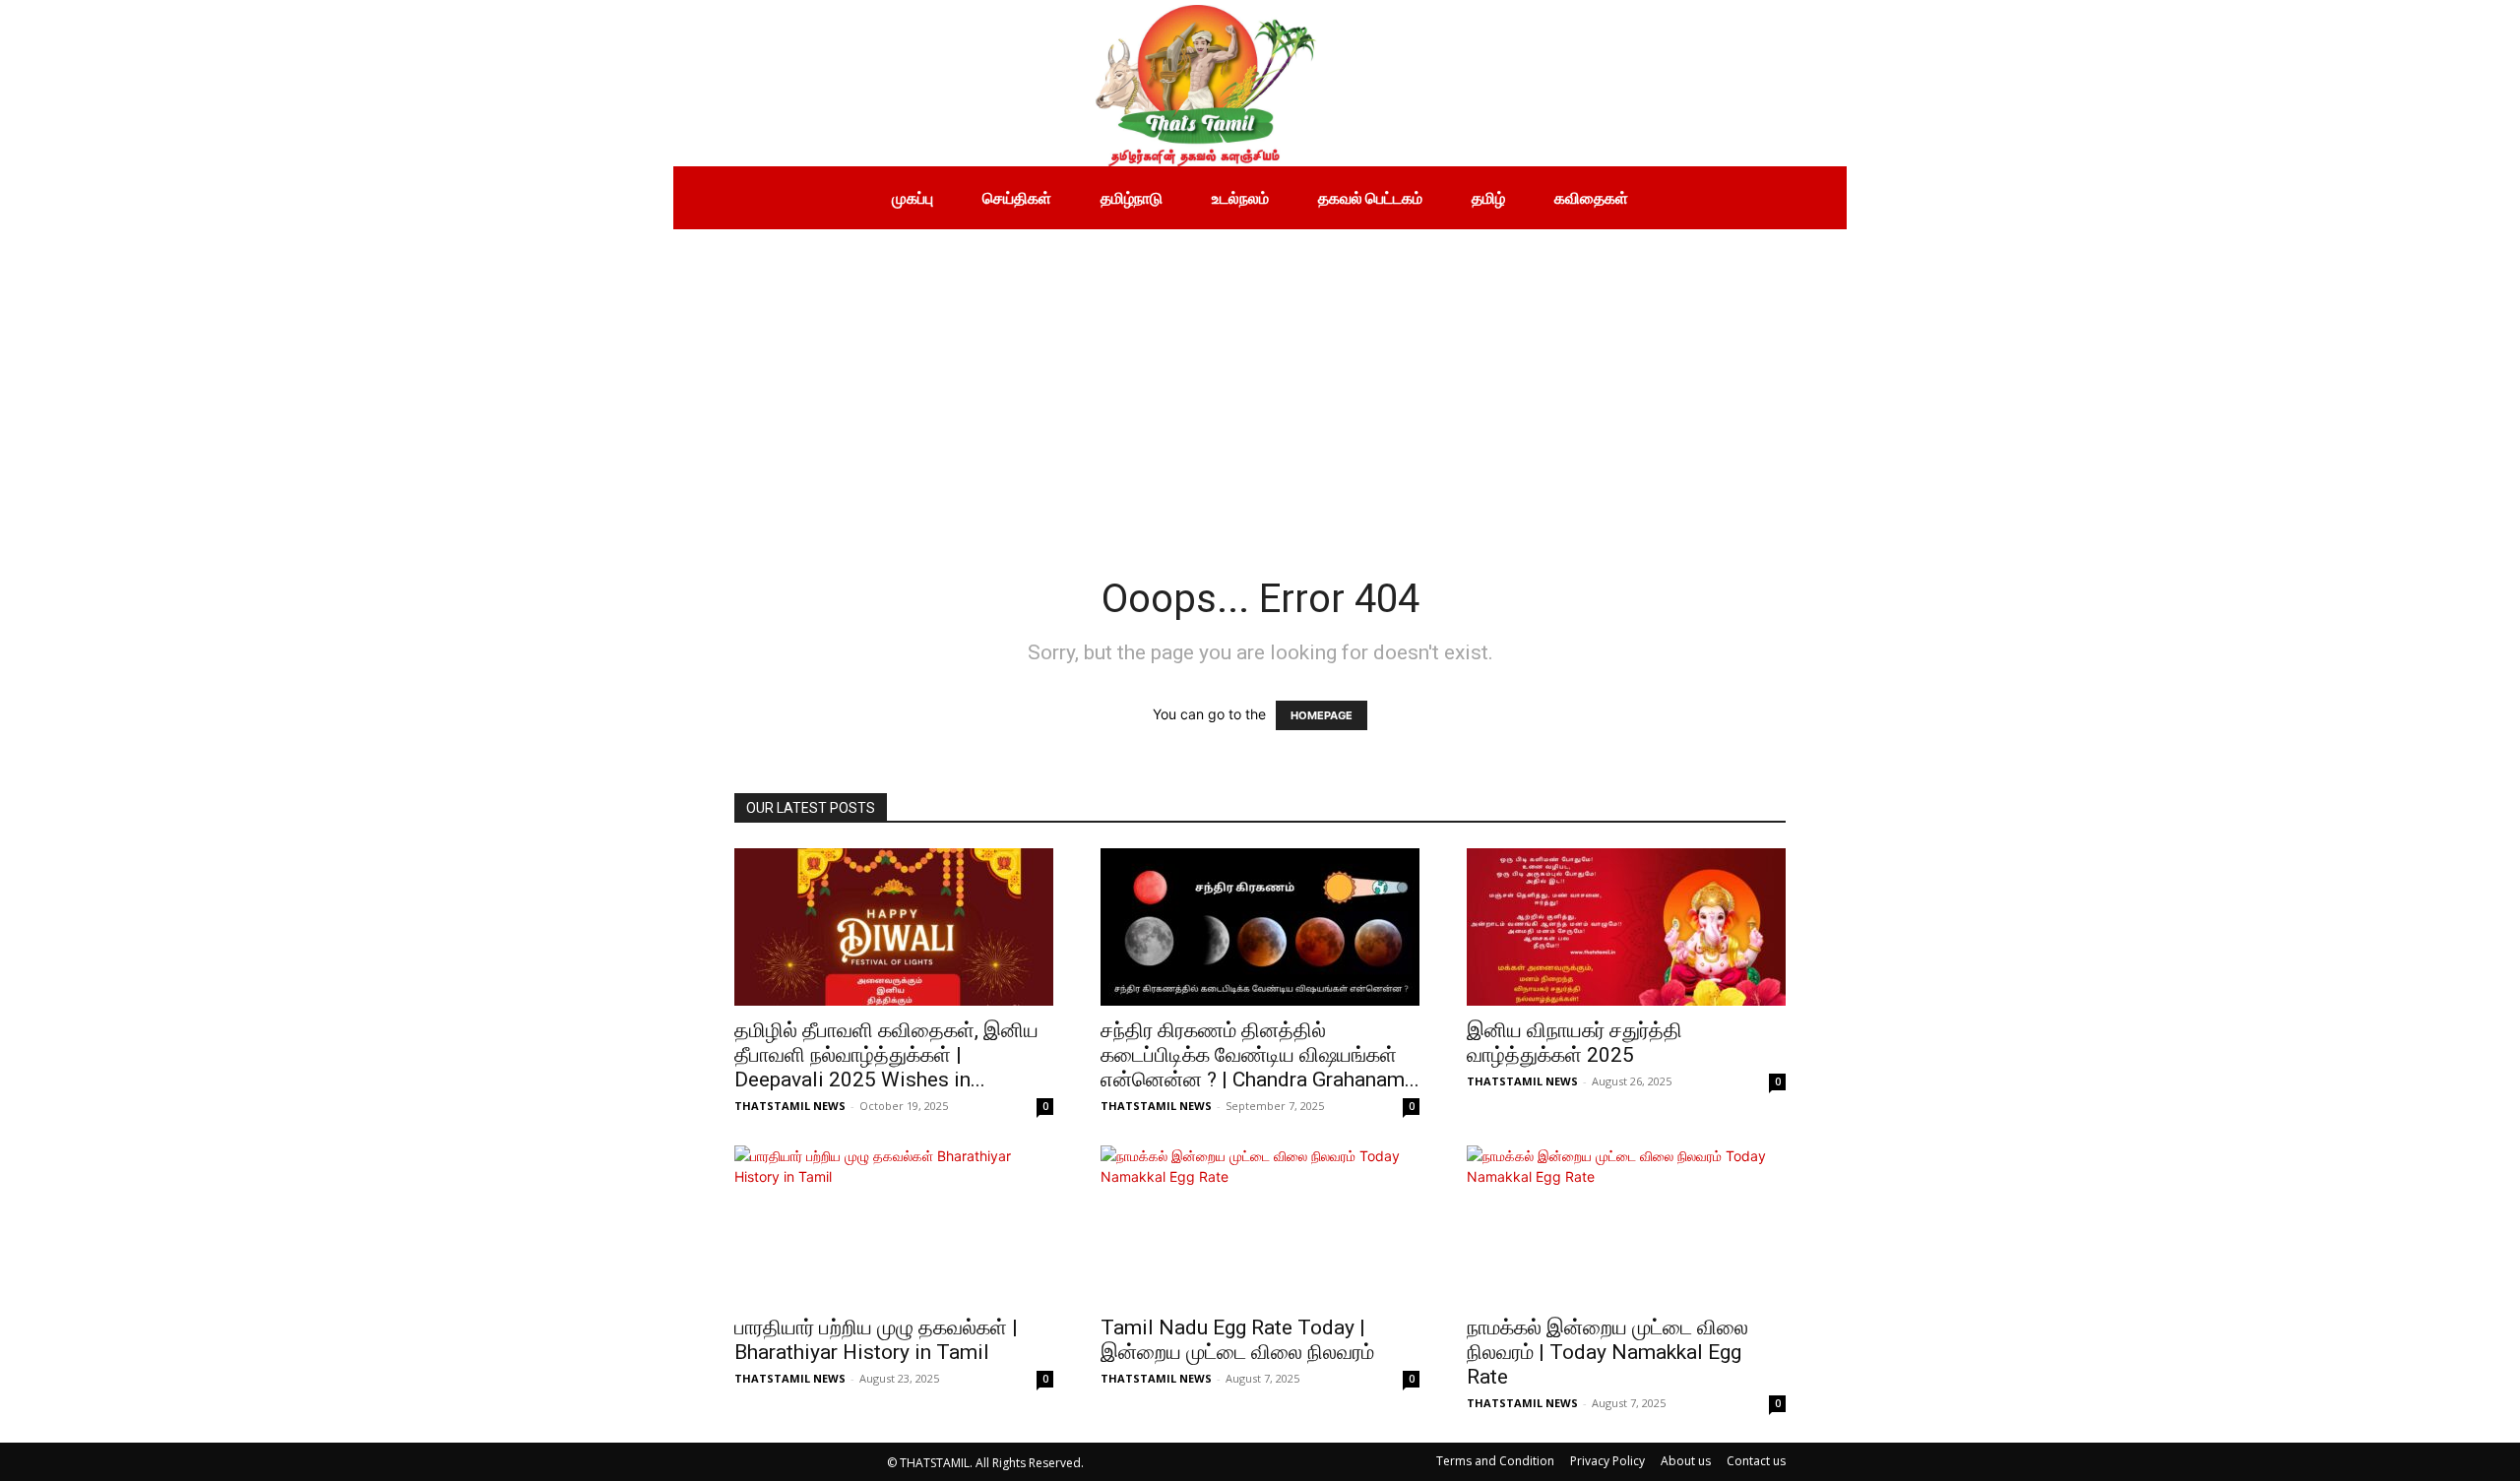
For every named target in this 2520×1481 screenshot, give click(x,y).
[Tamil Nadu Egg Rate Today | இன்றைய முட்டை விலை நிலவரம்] (1260, 1224)
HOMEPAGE (1322, 715)
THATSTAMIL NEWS (790, 1106)
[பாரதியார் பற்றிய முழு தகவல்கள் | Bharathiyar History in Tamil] (894, 1224)
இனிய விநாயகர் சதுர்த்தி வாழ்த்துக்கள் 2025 (1575, 1043)
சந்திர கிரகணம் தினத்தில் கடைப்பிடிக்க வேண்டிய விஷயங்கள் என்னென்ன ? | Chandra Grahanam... (1260, 1055)
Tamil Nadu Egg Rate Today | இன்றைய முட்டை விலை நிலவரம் (1237, 1340)
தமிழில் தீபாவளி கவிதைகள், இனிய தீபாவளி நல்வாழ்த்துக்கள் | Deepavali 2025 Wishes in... (886, 1055)
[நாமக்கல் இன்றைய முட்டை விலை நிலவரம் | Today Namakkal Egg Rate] (1626, 1224)
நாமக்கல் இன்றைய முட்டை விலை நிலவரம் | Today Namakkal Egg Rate (1607, 1352)
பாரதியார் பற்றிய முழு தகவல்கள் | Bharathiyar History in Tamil (876, 1340)
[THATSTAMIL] (998, 83)
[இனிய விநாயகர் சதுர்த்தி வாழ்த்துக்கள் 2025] (1626, 927)
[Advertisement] (1260, 377)
